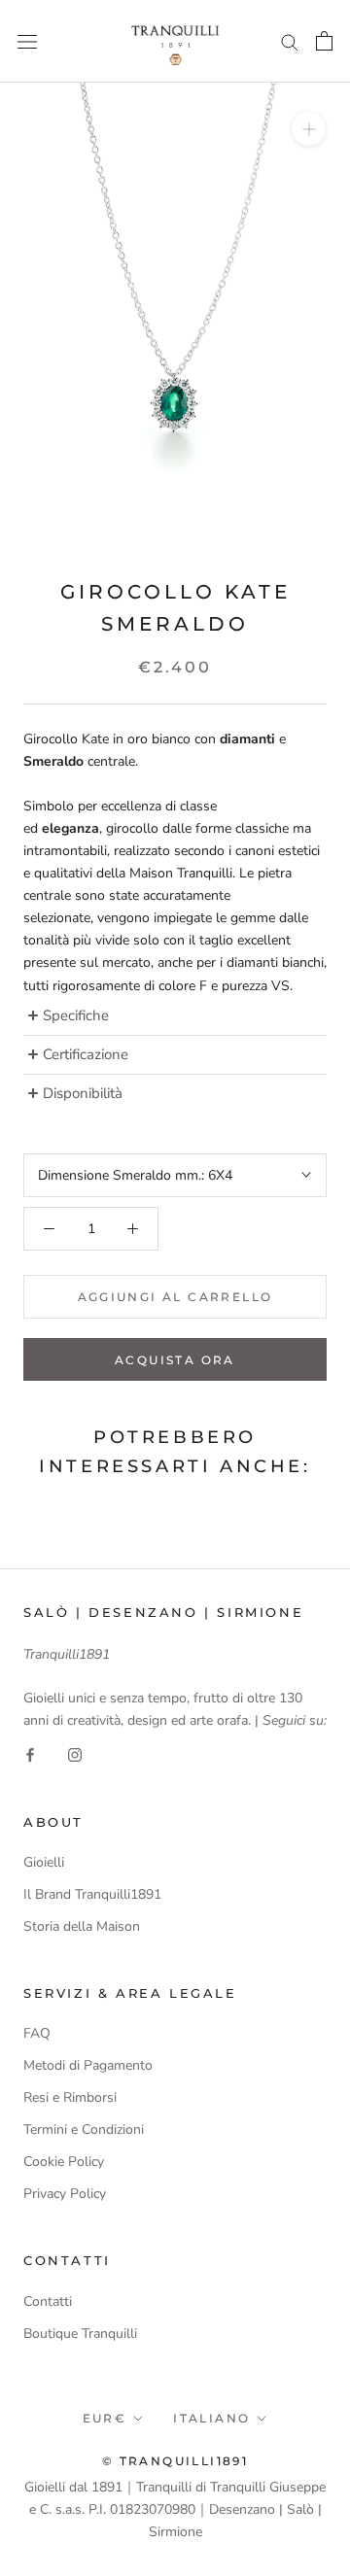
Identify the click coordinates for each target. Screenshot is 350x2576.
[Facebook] (30, 1753)
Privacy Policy (65, 2194)
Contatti (48, 2301)
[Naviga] (27, 41)
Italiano (211, 2418)
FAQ (37, 2033)
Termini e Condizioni (84, 2129)
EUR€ (105, 2418)
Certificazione (86, 1055)
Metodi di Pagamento (88, 2065)
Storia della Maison (82, 1926)
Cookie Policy (64, 2162)
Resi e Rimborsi (70, 2097)
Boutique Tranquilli (80, 2334)
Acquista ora (175, 1360)
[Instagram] (75, 1753)
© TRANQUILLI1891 (175, 2461)
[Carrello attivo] (324, 41)
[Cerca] (290, 41)
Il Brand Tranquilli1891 (92, 1894)
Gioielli (44, 1862)
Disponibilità (83, 1094)
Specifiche (78, 1016)
